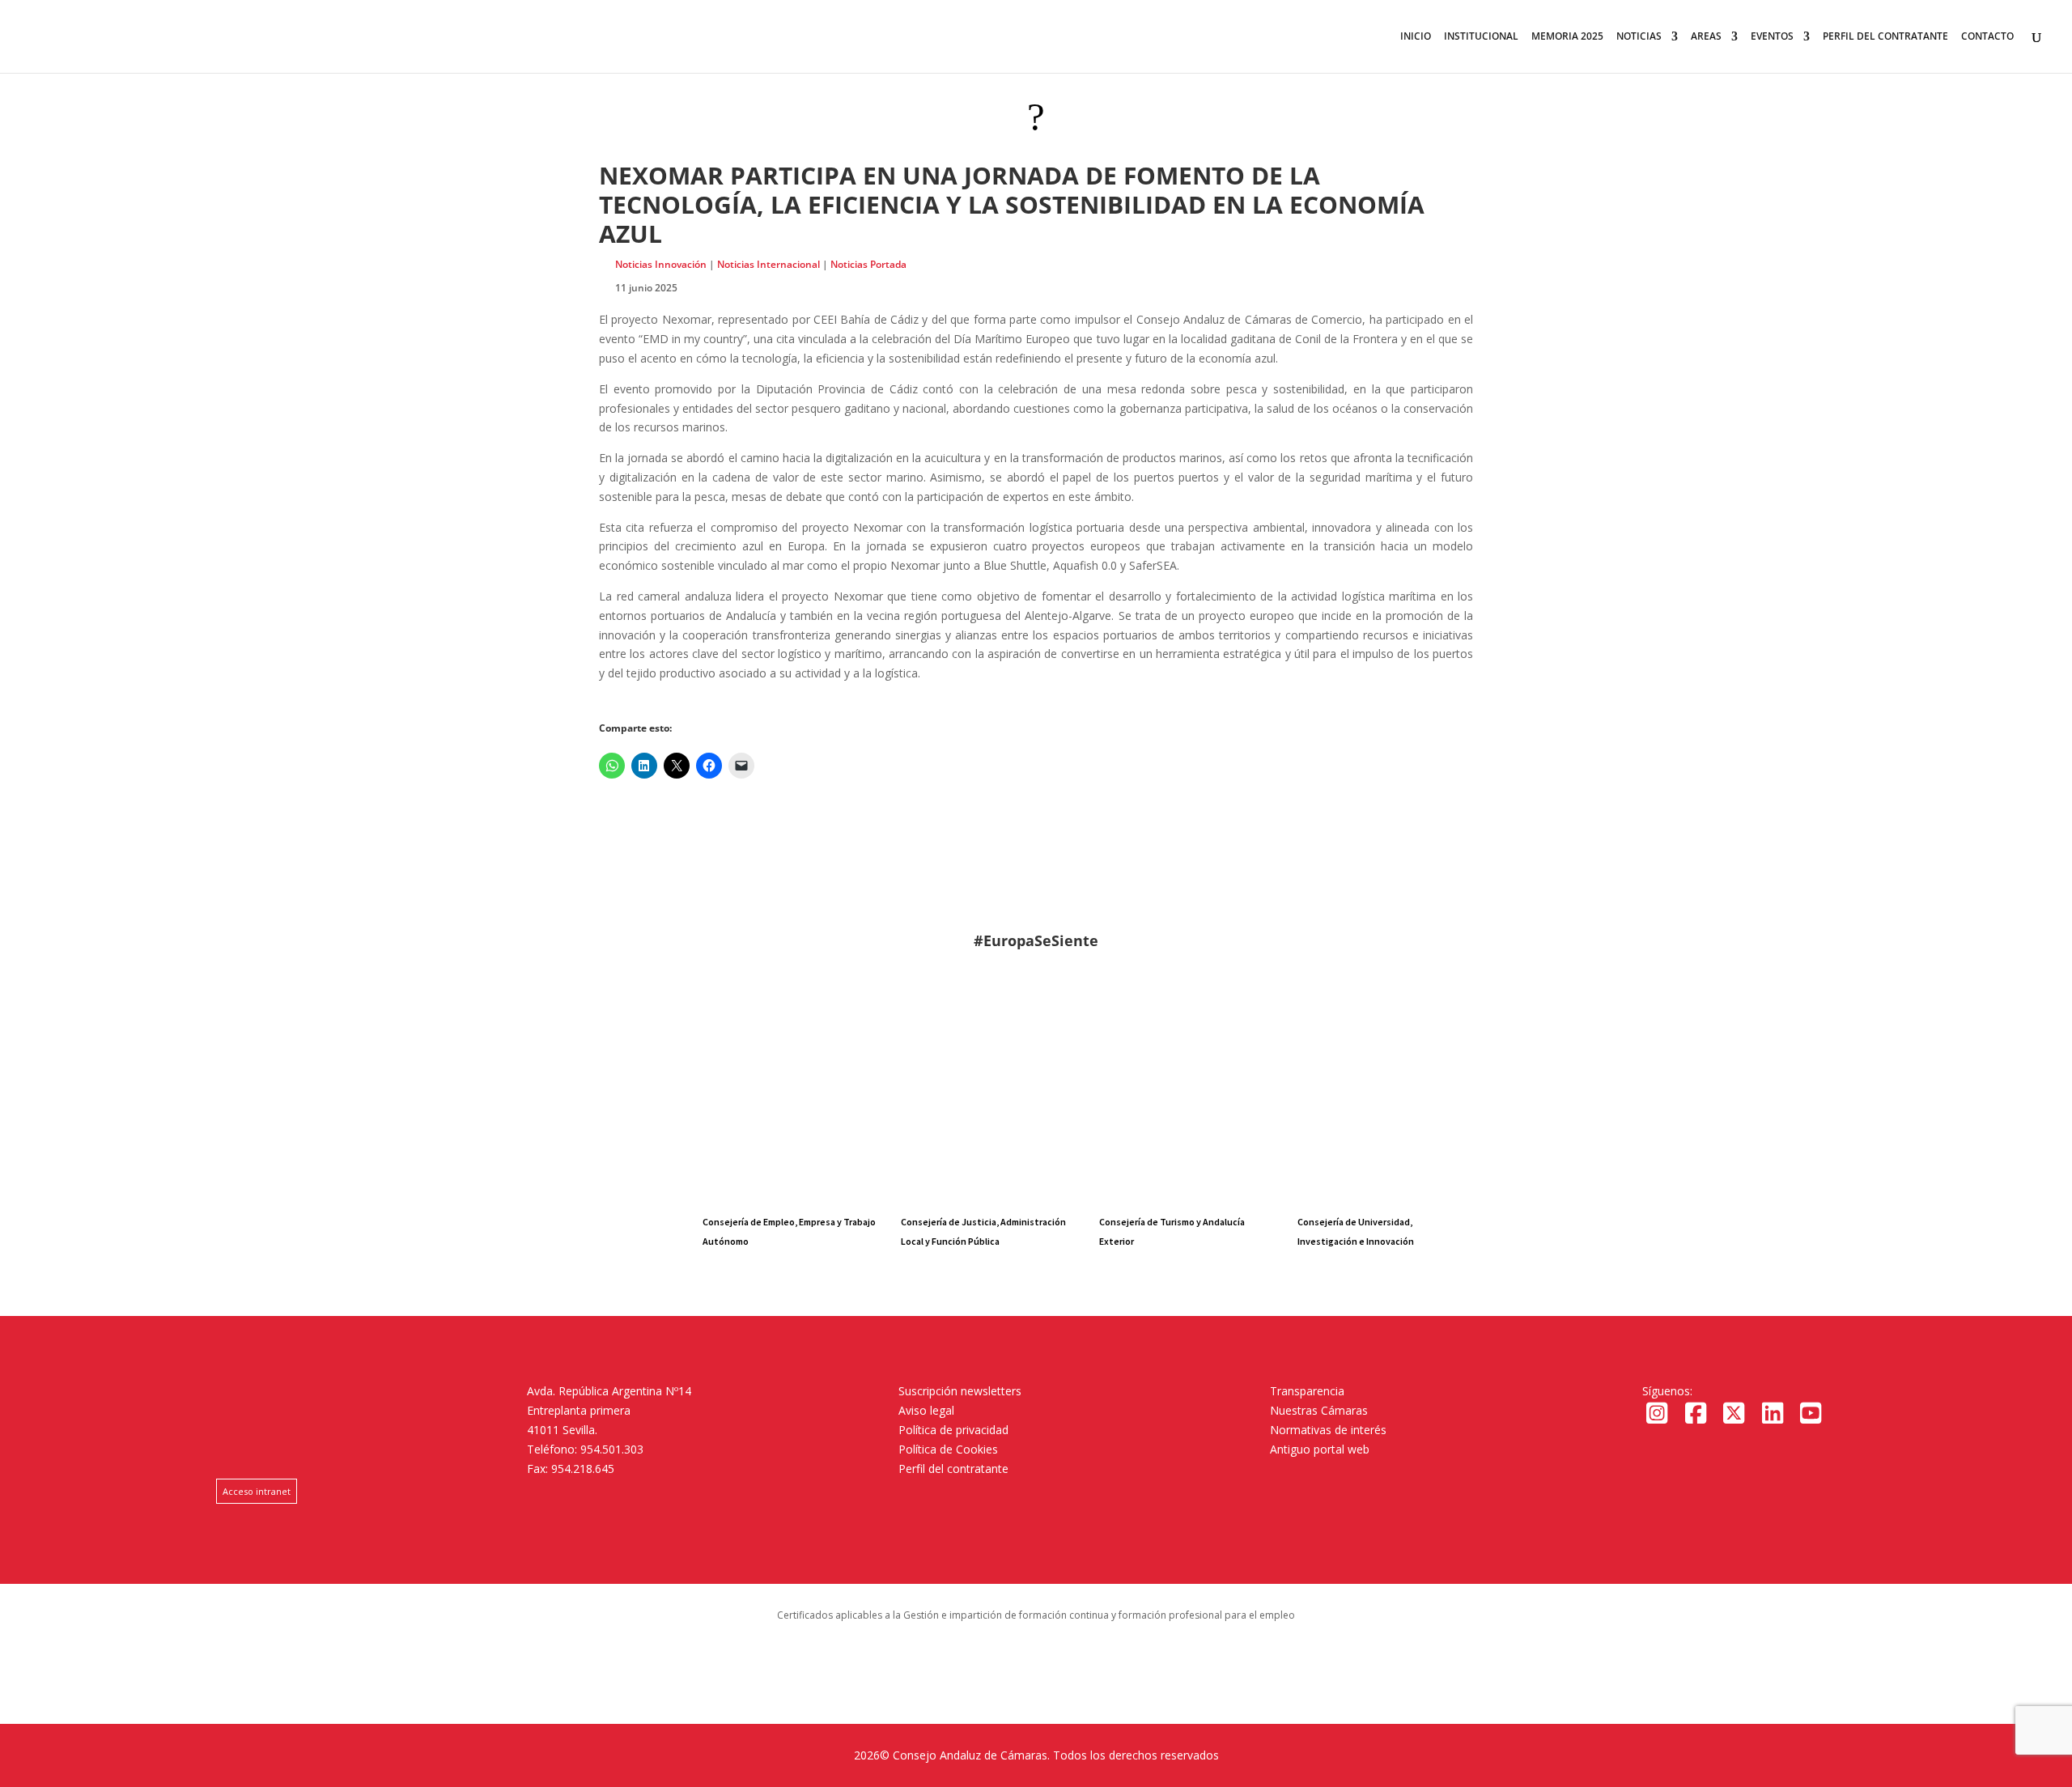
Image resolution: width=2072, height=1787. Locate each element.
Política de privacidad (953, 1430)
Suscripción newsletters (960, 1391)
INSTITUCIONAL (1481, 37)
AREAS (1706, 37)
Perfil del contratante (953, 1469)
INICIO (1416, 37)
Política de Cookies (948, 1449)
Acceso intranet (257, 1491)
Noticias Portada (868, 264)
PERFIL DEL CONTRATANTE (1885, 37)
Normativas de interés (1328, 1430)
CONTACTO (1987, 37)
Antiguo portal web (1320, 1449)
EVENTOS (1772, 37)
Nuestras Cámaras (1319, 1410)
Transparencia (1307, 1391)
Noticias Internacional (769, 264)
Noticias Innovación (661, 264)
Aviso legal (926, 1410)
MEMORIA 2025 (1567, 37)
